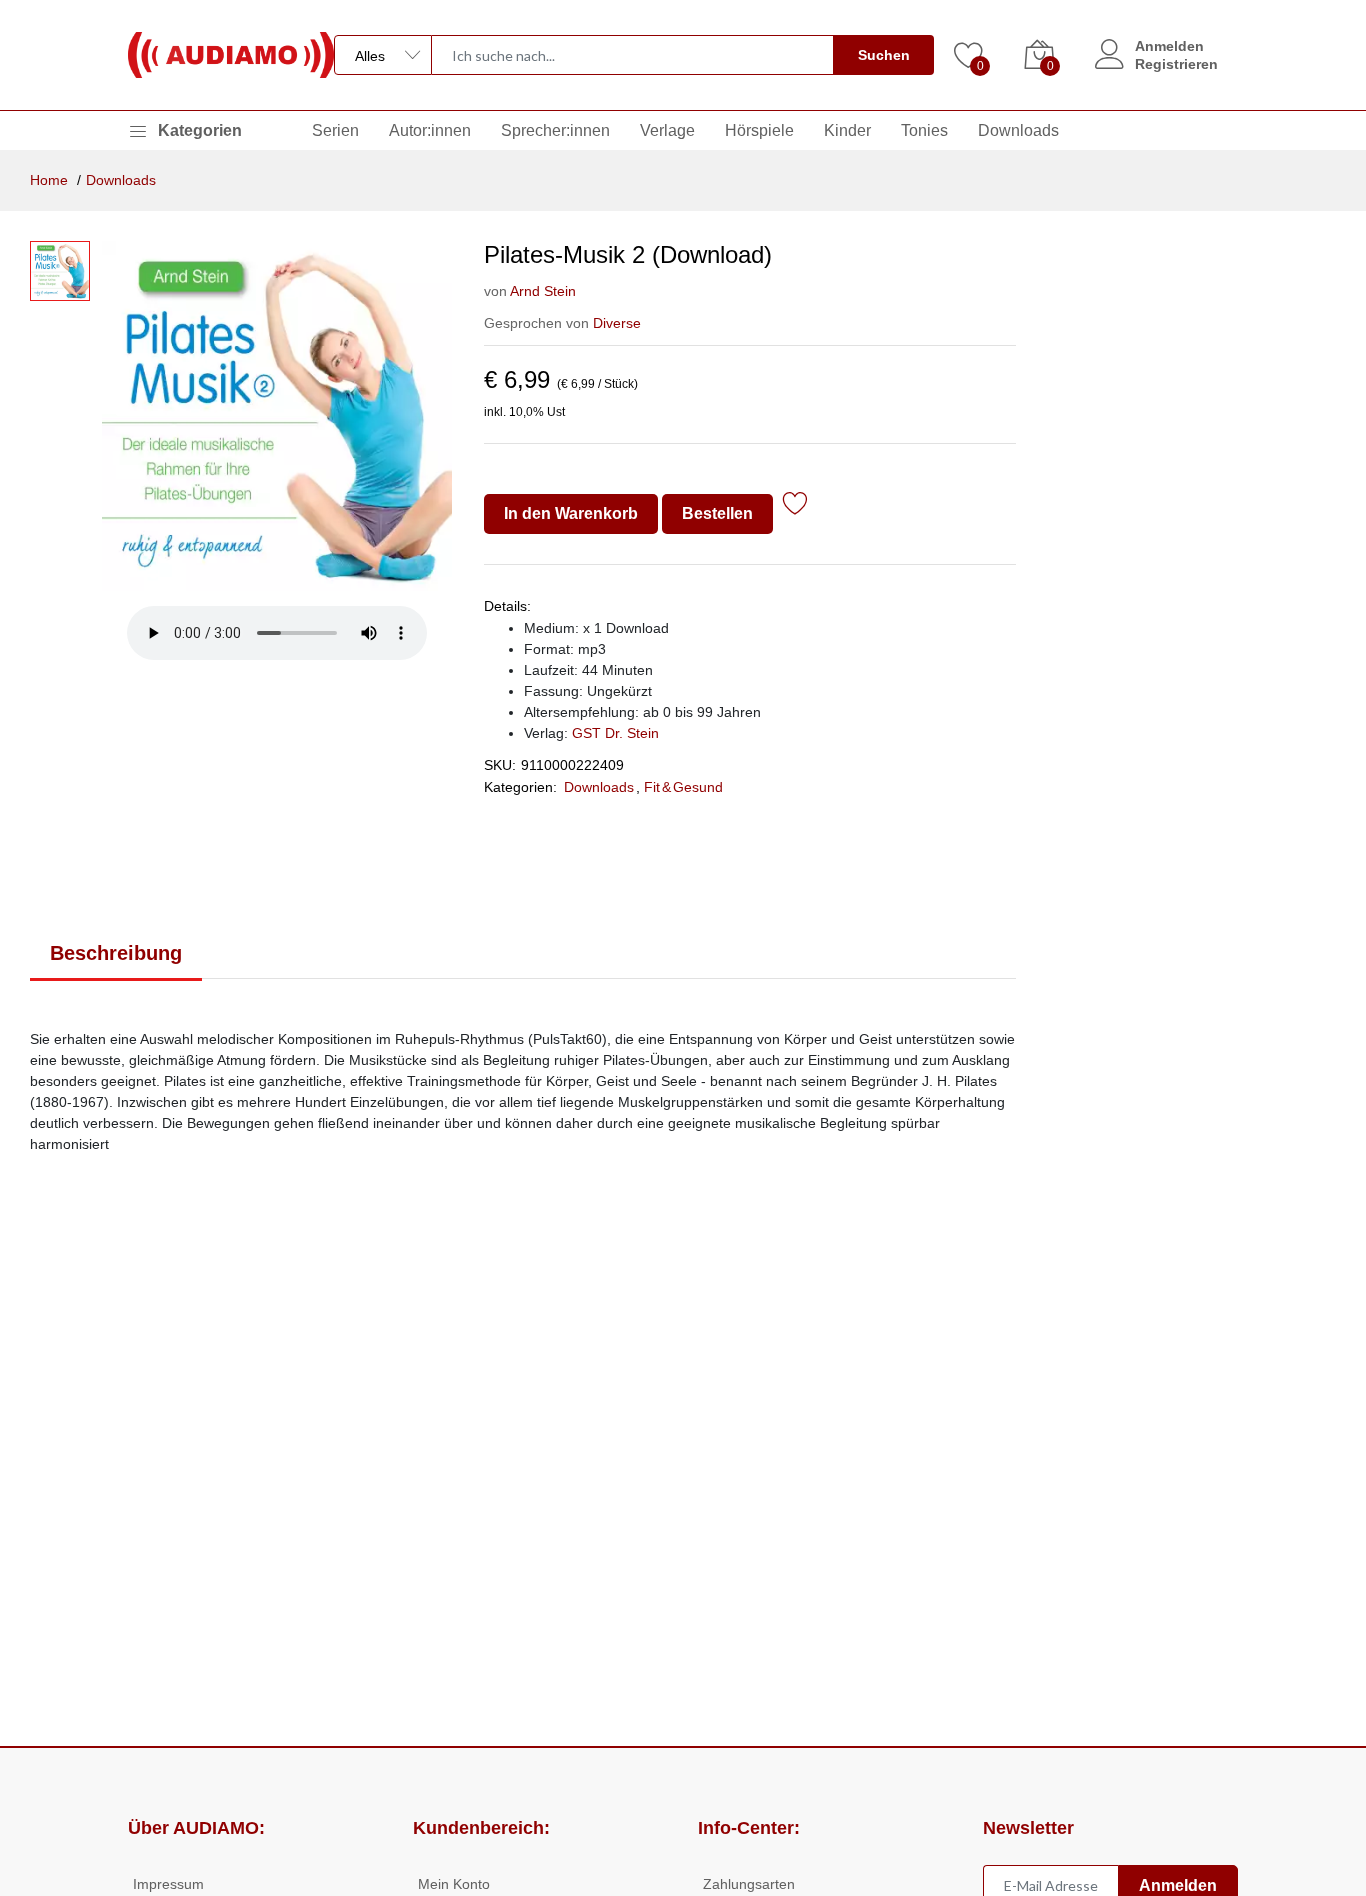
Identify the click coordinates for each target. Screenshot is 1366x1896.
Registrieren (1176, 64)
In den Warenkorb (571, 513)
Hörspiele (759, 130)
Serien (335, 130)
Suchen (884, 55)
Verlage (667, 130)
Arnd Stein (543, 291)
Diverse (617, 323)
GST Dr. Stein (615, 733)
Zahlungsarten (749, 1884)
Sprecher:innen (555, 130)
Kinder (847, 130)
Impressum (168, 1884)
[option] (277, 416)
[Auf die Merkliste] (795, 506)
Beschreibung (116, 953)
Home (49, 180)
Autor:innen (430, 130)
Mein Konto (454, 1884)
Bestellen (717, 513)
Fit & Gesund (683, 787)
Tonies (924, 130)
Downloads (1018, 130)
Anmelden (1169, 46)
